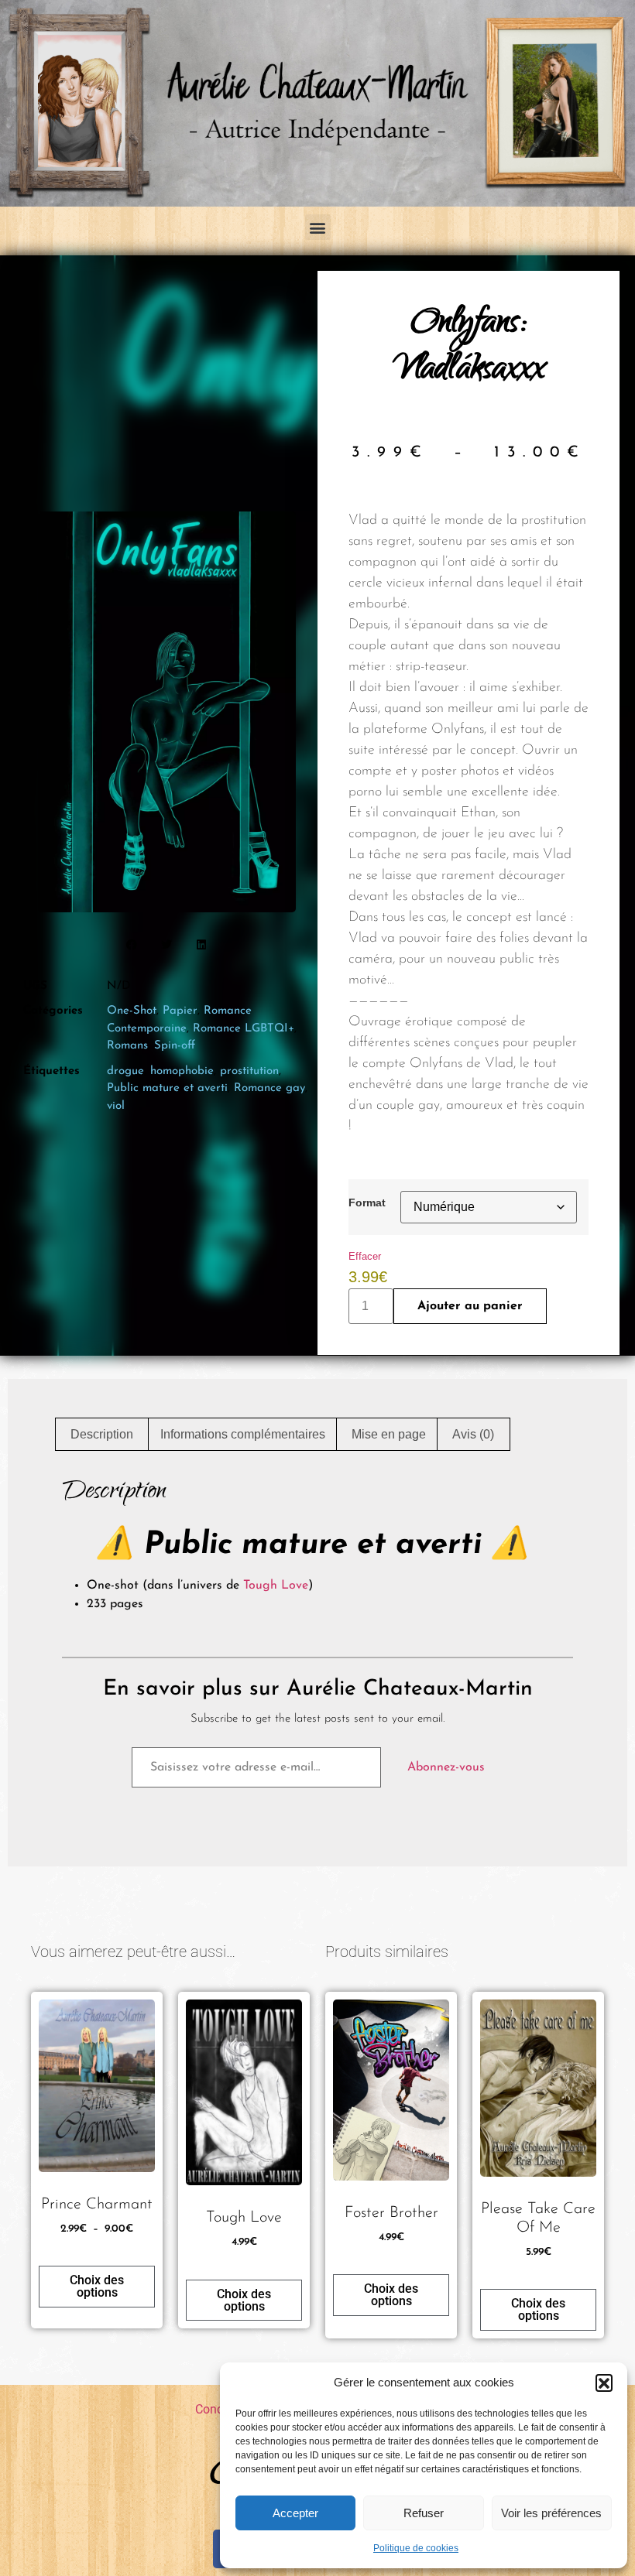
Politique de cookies (416, 2548)
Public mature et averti (167, 1088)
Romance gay (269, 1088)
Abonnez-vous (446, 1767)
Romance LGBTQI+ (244, 1029)
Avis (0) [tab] (473, 1434)
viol (116, 1106)
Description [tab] (102, 1434)
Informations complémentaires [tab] (243, 1434)
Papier (180, 1011)
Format (367, 1202)
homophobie (182, 1071)
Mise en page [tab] (389, 1434)
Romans (127, 1046)
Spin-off (175, 1046)
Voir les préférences (551, 2513)
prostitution (249, 1071)
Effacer (365, 1256)
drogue (125, 1071)
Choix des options (97, 2286)
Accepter (295, 2513)
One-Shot (132, 1011)
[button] (604, 2383)
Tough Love (276, 1586)
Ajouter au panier (470, 1306)
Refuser (424, 2513)
